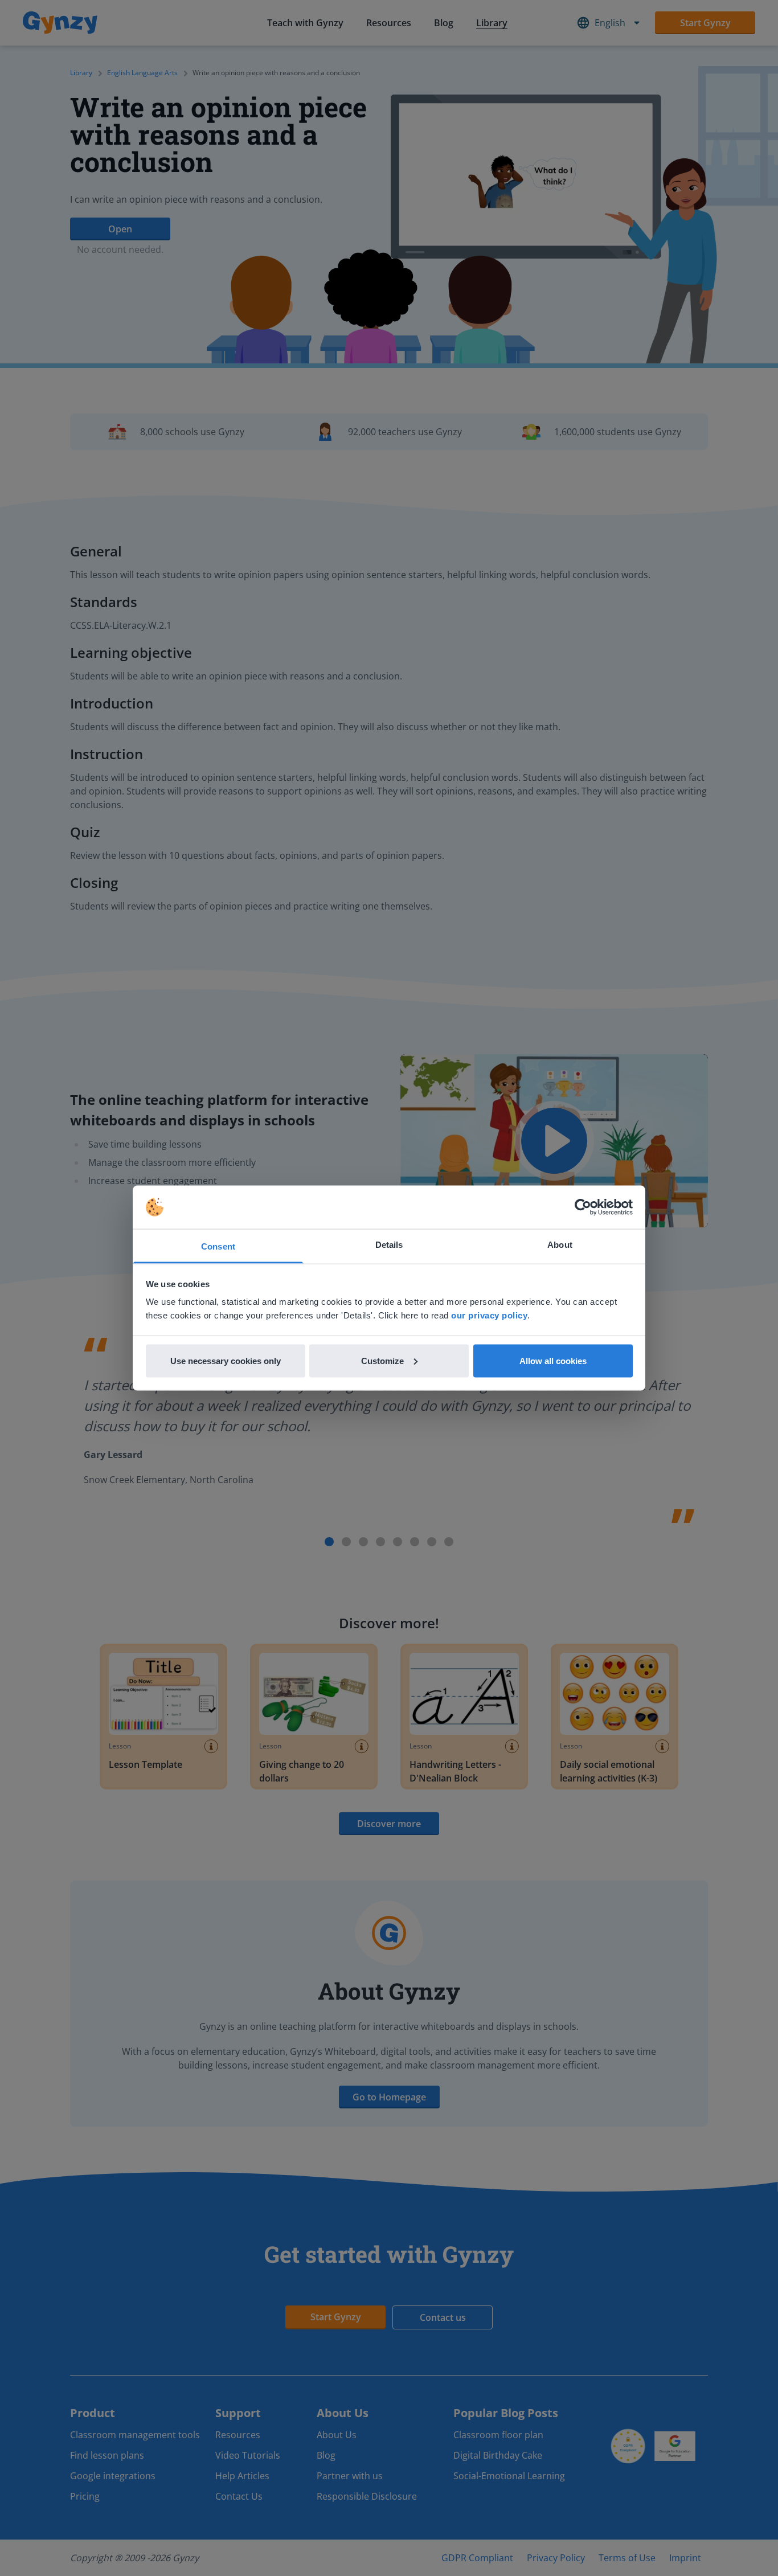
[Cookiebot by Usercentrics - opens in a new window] (583, 1207)
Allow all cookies (553, 1360)
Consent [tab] (218, 1246)
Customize (382, 1360)
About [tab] (560, 1245)
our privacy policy (489, 1315)
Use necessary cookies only (226, 1360)
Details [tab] (389, 1245)
